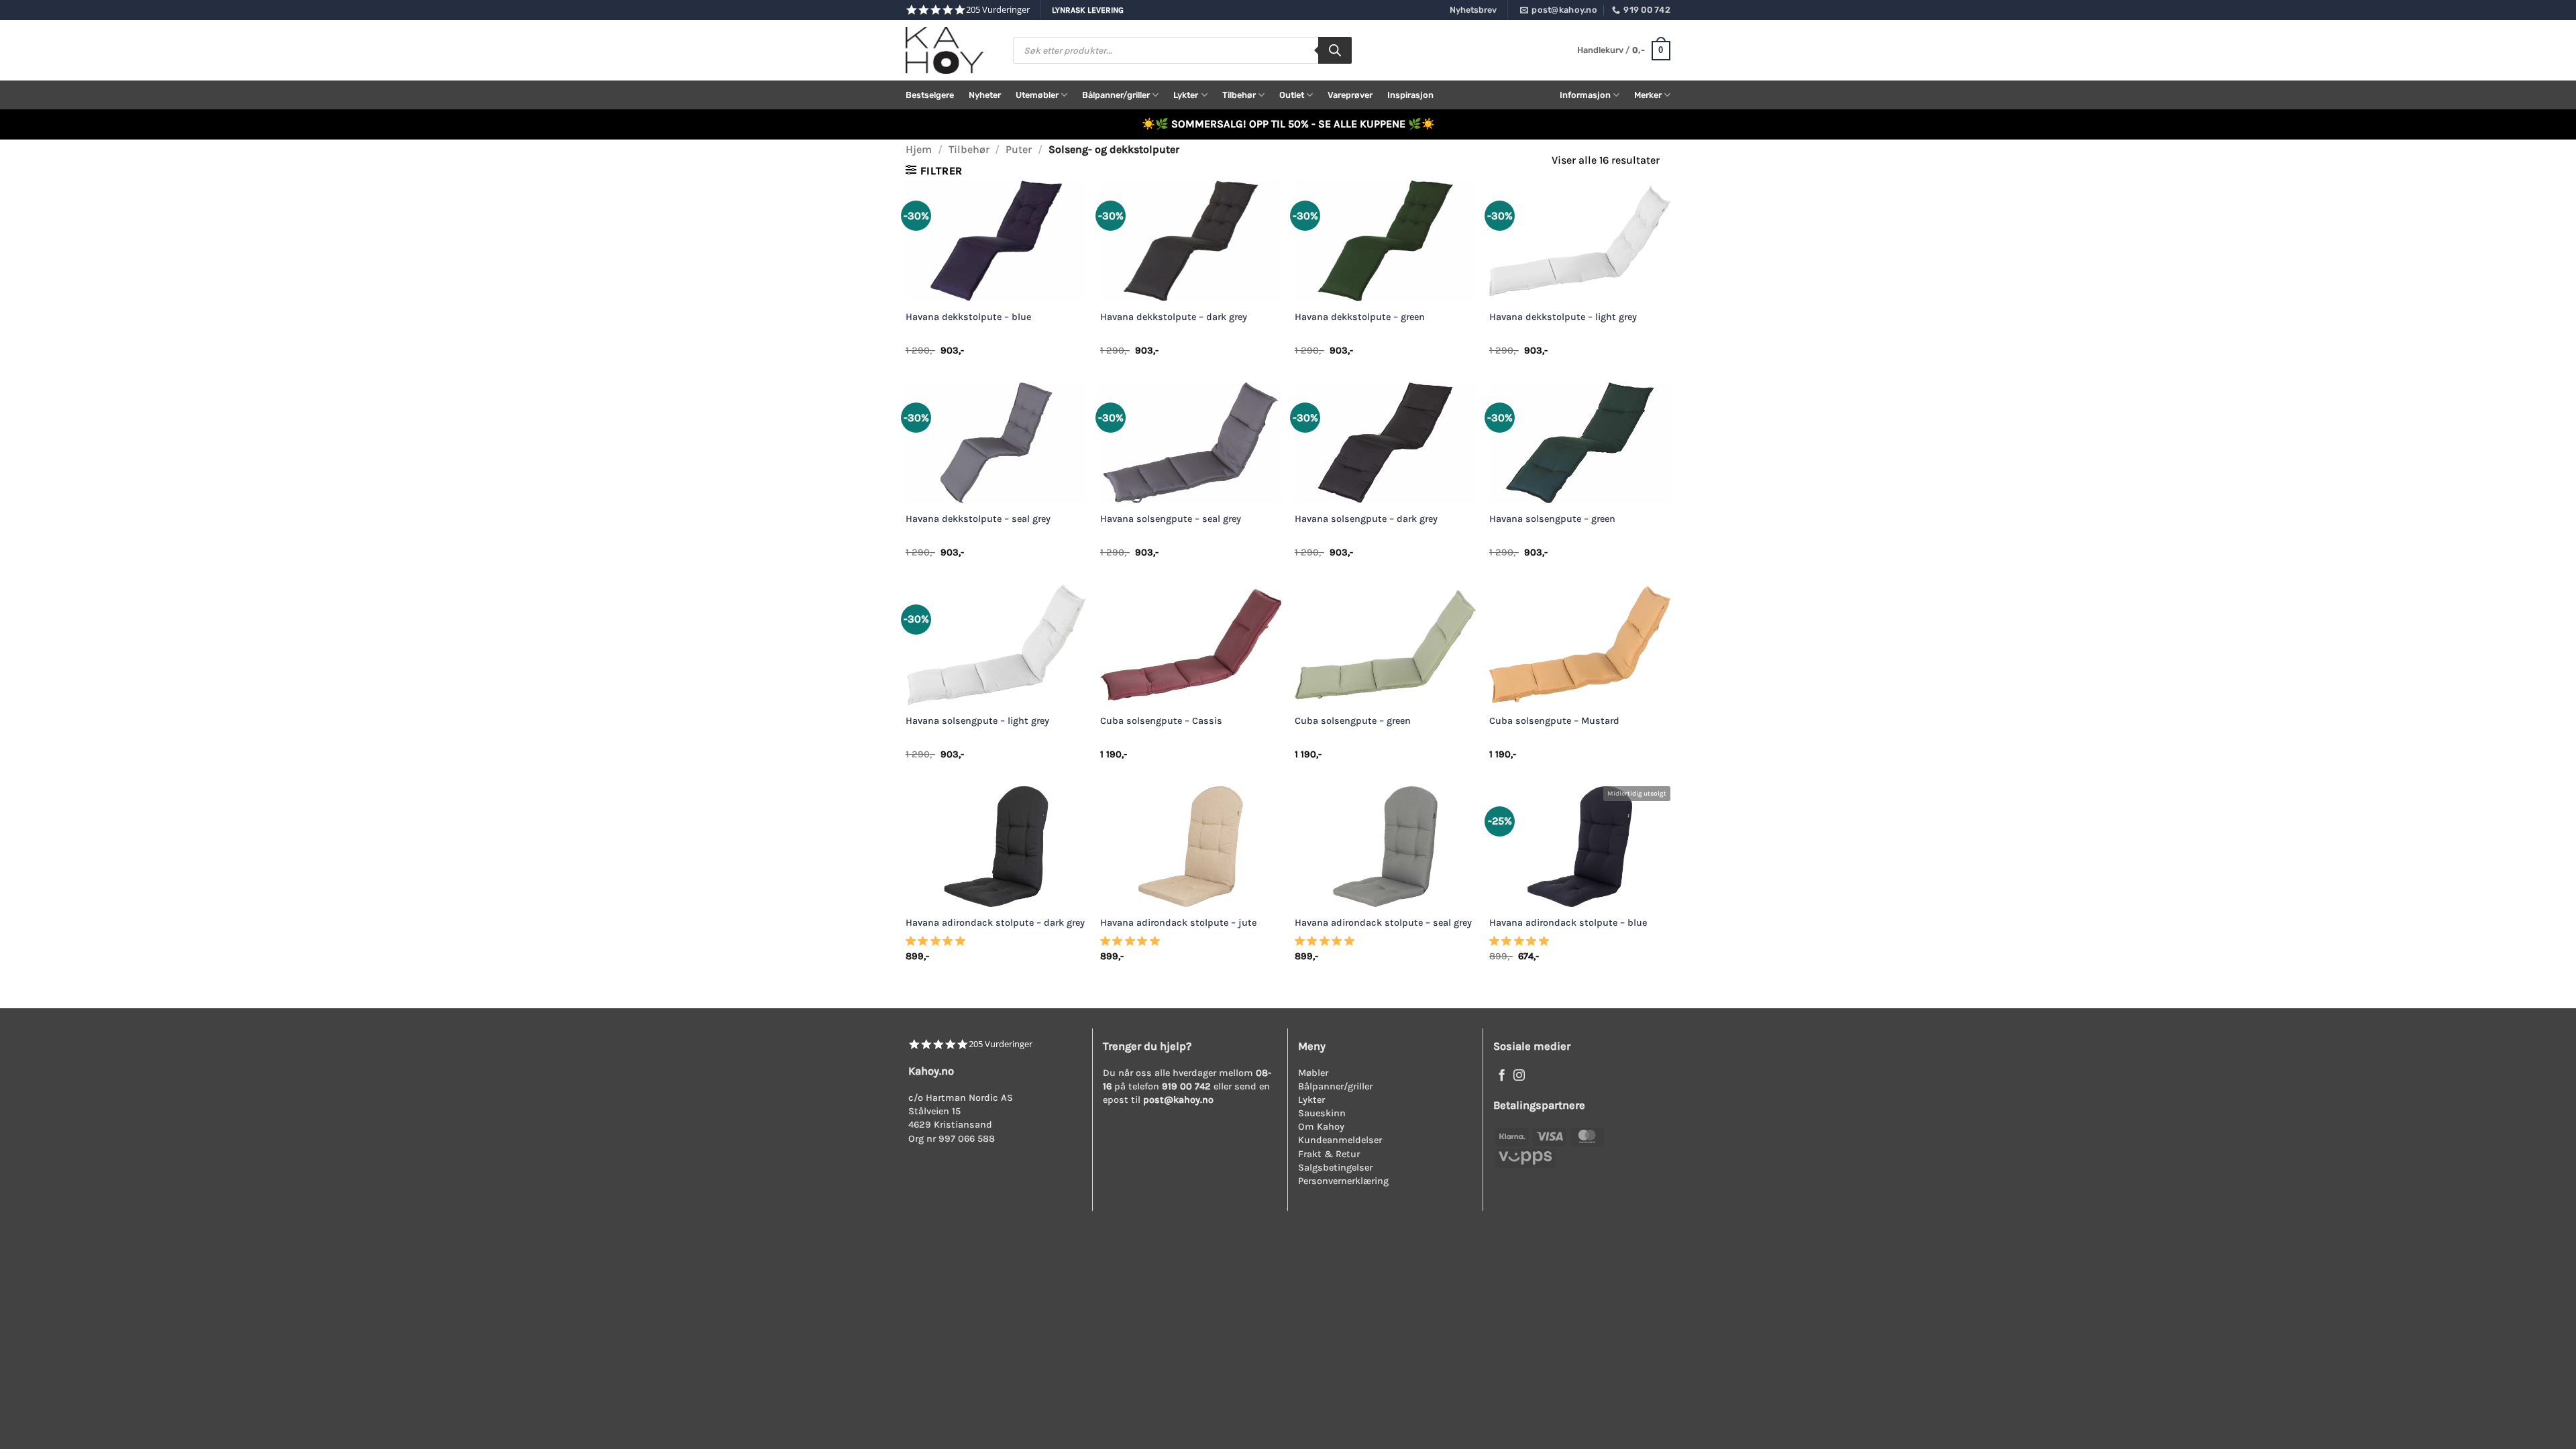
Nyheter (985, 95)
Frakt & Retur (1329, 1154)
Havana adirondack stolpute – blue (1568, 923)
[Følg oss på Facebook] (1502, 1076)
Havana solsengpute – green (1552, 519)
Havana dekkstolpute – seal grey (978, 519)
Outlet (1292, 95)
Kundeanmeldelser (1340, 1140)
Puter (1019, 149)
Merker (1648, 95)
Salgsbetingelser (1335, 1168)
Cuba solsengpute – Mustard (1554, 721)
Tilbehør (1239, 95)
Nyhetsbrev (1473, 10)
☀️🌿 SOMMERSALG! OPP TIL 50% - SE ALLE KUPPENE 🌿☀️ (1288, 124)
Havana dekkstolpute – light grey (1563, 317)
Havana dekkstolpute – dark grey (1174, 317)
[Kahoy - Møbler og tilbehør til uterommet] (949, 50)
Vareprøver (1350, 95)
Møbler (1313, 1073)
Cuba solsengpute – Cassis (1161, 721)
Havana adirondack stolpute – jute (1178, 923)
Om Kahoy (1321, 1127)
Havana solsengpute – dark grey (1366, 519)
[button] (1624, 51)
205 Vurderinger (998, 10)
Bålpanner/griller (1116, 95)
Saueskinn (1322, 1113)
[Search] (1335, 50)
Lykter (1186, 95)
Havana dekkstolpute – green (1360, 317)
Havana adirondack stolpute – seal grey (1383, 923)
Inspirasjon (1410, 95)
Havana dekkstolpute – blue (968, 317)
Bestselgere (930, 95)
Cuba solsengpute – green (1353, 721)
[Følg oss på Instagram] (1519, 1076)
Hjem (919, 149)
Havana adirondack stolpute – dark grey (995, 923)
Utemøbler (1037, 95)
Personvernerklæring (1343, 1181)
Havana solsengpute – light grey (977, 721)
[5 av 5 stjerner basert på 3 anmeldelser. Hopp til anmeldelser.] (938, 945)
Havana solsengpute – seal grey (1171, 519)
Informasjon (1585, 95)
